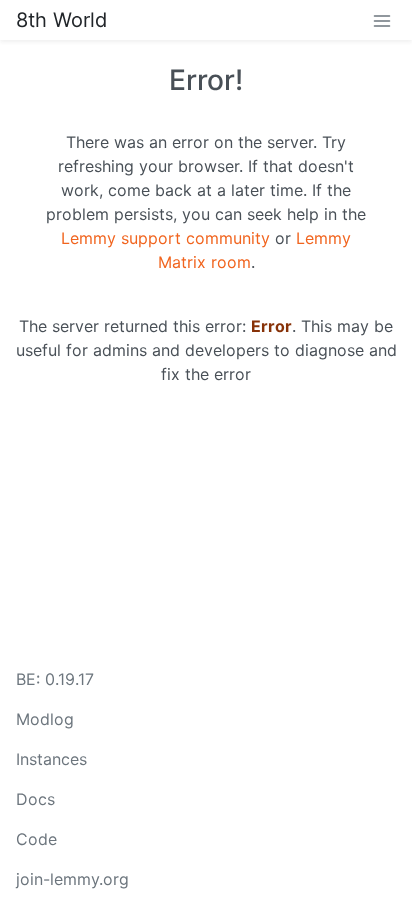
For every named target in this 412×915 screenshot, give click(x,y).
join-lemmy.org (72, 879)
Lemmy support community (165, 238)
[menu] (382, 20)
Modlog (45, 719)
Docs (35, 799)
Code (36, 839)
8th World (61, 20)
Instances (51, 759)
